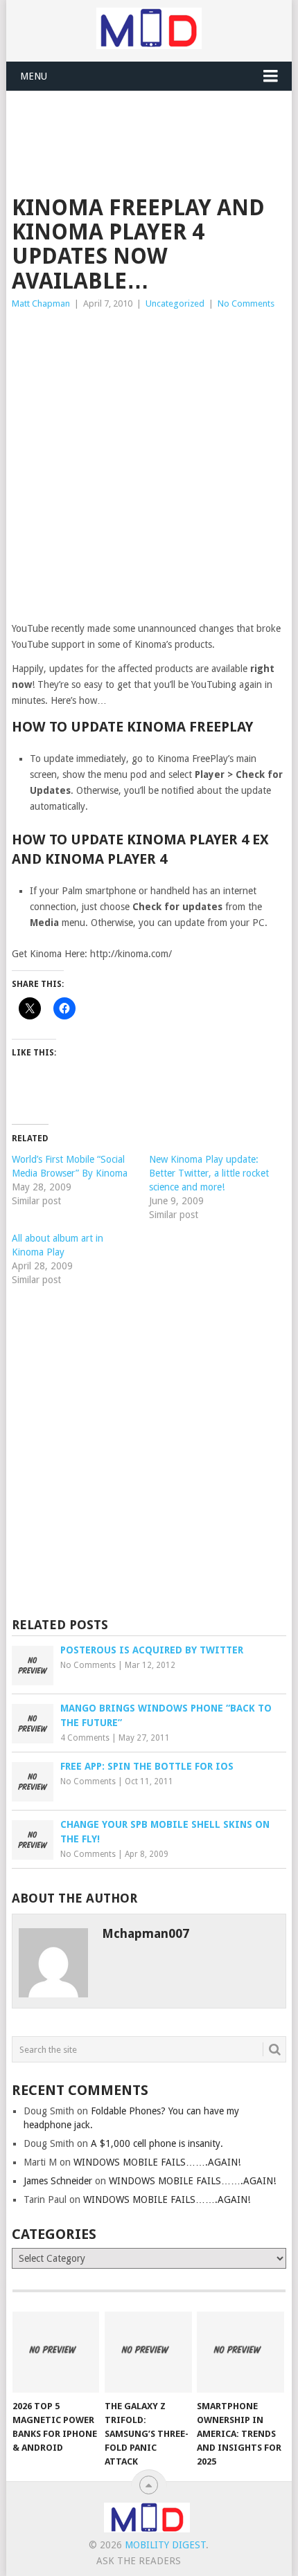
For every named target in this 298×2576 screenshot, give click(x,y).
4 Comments (85, 1738)
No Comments (246, 303)
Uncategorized (175, 303)
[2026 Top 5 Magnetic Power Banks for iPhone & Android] (56, 2352)
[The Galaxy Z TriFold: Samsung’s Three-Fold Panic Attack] (148, 2352)
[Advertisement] (155, 125)
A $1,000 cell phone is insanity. (157, 2143)
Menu (34, 76)
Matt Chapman (41, 303)
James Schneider (58, 2181)
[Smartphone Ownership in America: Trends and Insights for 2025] (240, 2352)
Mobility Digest (165, 2545)
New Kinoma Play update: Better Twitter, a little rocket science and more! (209, 1173)
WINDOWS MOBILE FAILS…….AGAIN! (157, 2162)
